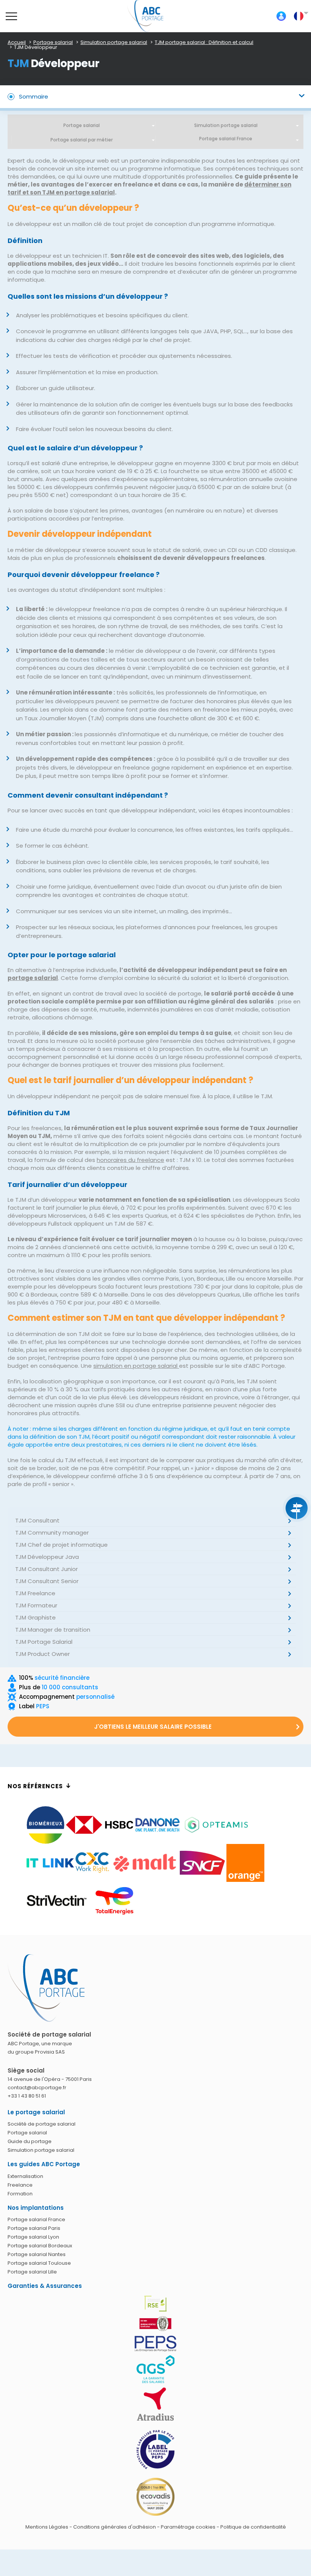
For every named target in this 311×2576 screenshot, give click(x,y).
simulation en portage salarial (136, 1366)
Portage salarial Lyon (33, 2237)
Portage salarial (82, 125)
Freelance (20, 2185)
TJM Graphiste (35, 1617)
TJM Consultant (37, 1520)
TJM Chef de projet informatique (61, 1545)
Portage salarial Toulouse (39, 2263)
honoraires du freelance (130, 1160)
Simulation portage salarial (226, 125)
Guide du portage (30, 2141)
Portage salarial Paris (34, 2228)
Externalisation (25, 2176)
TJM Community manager (52, 1533)
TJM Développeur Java (47, 1557)
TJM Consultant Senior (47, 1581)
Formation (20, 2194)
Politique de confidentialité (253, 2527)
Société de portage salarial (42, 2124)
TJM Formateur (36, 1605)
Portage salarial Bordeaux (40, 2246)
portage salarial (33, 978)
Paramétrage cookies (188, 2527)
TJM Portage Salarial (44, 1642)
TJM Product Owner (42, 1654)
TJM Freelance (35, 1593)
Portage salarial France (36, 2219)
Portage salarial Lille (32, 2272)
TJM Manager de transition (53, 1630)
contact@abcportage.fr (37, 2088)
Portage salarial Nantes (37, 2254)
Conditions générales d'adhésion (115, 2527)
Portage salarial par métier (82, 140)
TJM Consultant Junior (46, 1569)
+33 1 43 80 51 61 (27, 2096)
